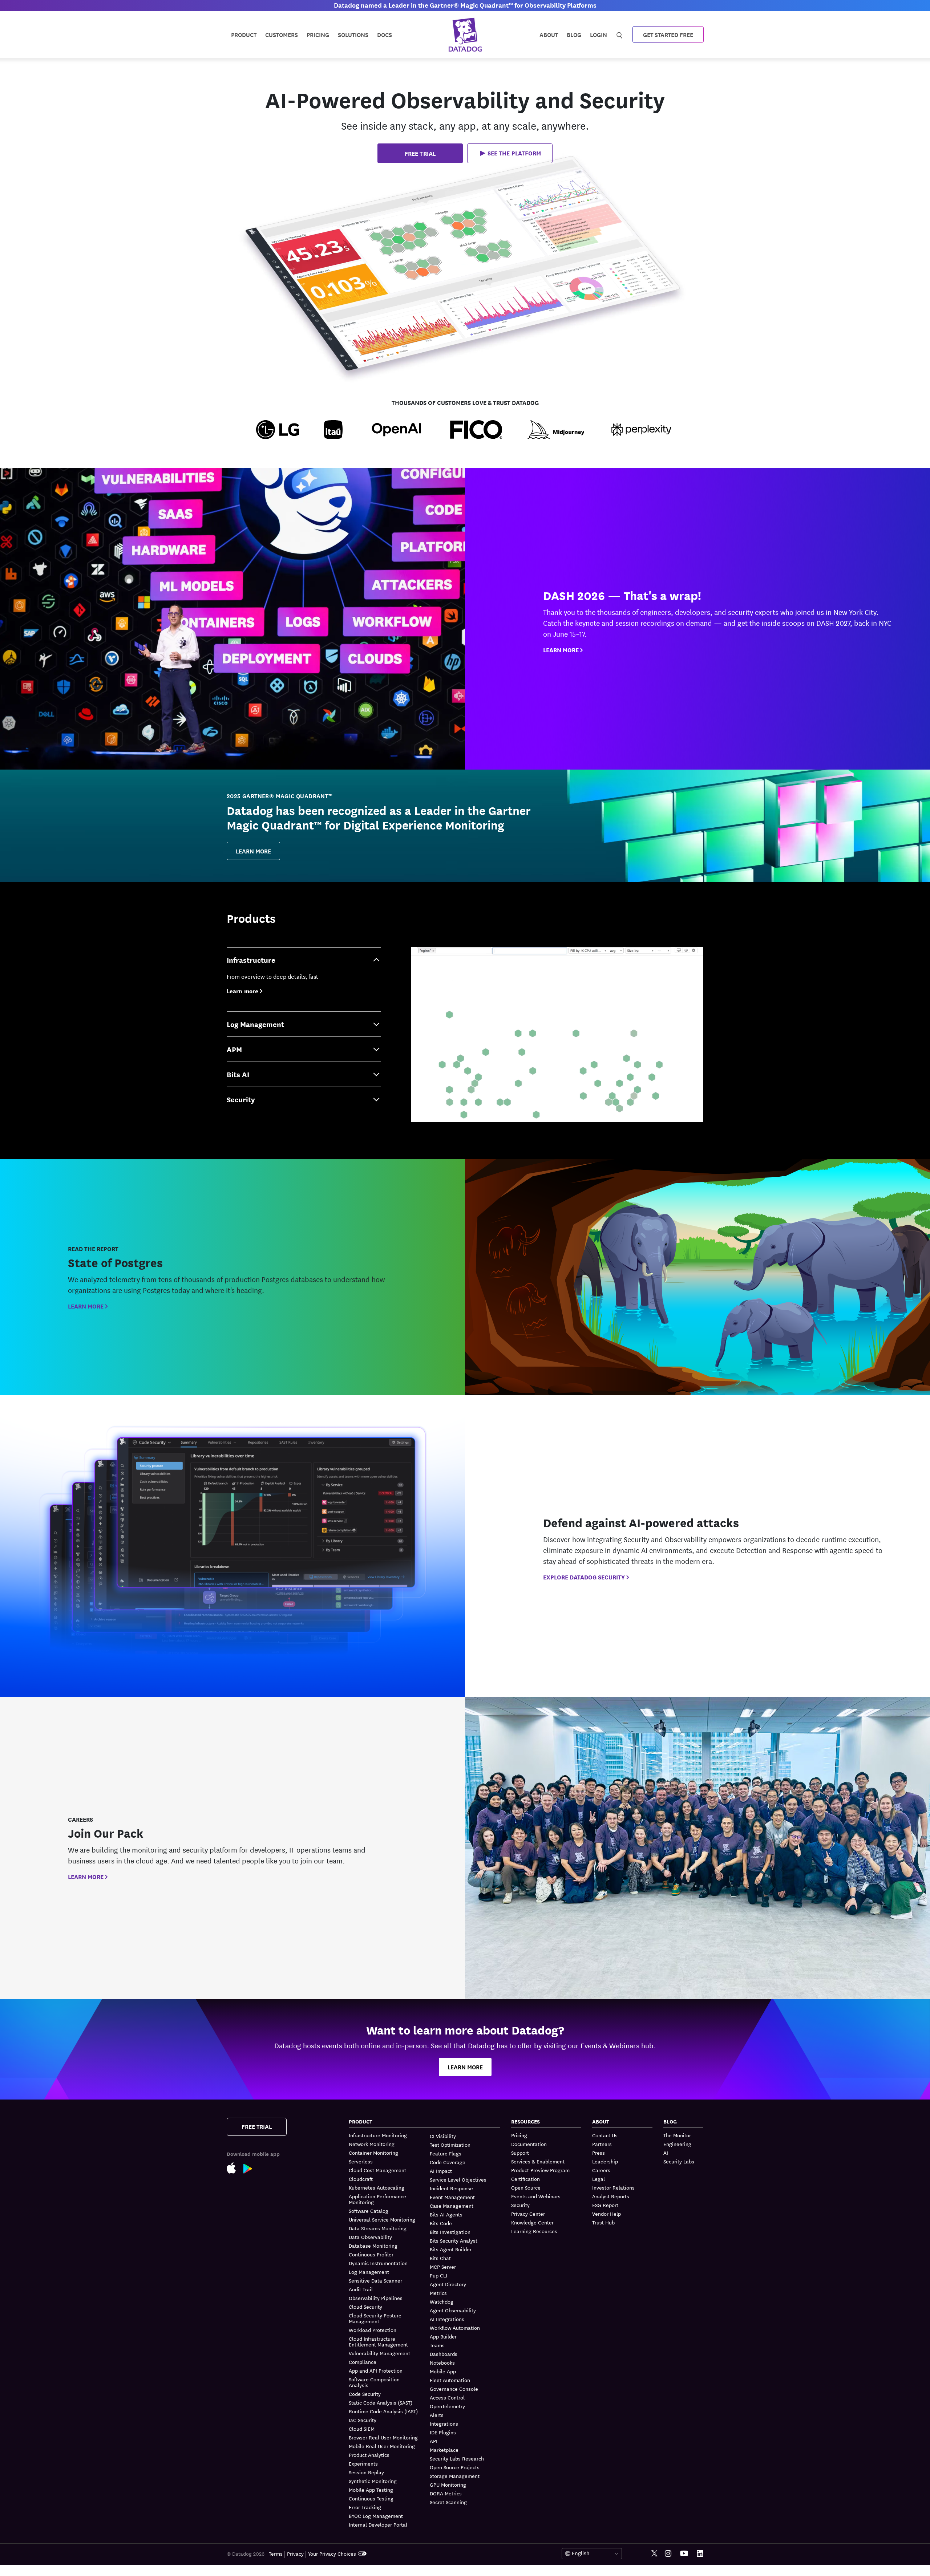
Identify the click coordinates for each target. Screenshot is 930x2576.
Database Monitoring (373, 2246)
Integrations (444, 2423)
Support (520, 2153)
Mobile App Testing (371, 2490)
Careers (601, 2170)
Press (599, 2153)
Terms (276, 2553)
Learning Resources (534, 2231)
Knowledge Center (532, 2222)
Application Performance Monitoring (377, 2199)
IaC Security (363, 2420)
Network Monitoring (372, 2144)
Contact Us (605, 2135)
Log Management (255, 1024)
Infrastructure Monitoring (378, 2135)
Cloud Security (365, 2307)
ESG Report (605, 2205)
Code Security (365, 2394)
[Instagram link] (668, 2554)
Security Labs (679, 2161)
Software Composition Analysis (374, 2382)
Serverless (361, 2161)
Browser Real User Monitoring (383, 2437)
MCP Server (443, 2267)
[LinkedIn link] (700, 2554)
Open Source (526, 2187)
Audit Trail (361, 2289)
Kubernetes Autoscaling (377, 2187)
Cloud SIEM (362, 2429)
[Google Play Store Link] (252, 2168)
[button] (510, 153)
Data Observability (370, 2237)
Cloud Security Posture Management (375, 2318)
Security (241, 1099)
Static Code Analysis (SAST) (381, 2402)
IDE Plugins (443, 2432)
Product (244, 34)
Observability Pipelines (376, 2298)
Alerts (437, 2415)
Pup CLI (438, 2275)
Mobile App (443, 2371)
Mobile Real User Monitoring (382, 2446)
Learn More (253, 851)
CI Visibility (443, 2136)
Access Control (447, 2397)
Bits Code (441, 2223)
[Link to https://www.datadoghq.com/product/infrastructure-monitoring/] (557, 1035)
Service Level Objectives (458, 2179)
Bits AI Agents (446, 2214)
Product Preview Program (540, 2170)
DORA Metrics (446, 2493)
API (434, 2441)
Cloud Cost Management (377, 2170)
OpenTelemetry (447, 2406)
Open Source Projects (455, 2467)
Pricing (519, 2135)
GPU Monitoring (448, 2484)
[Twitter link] (654, 2554)
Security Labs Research (457, 2458)
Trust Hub (603, 2222)
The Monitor (677, 2135)
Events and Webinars (536, 2196)
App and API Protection (376, 2370)
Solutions (353, 34)
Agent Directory (448, 2284)
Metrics (438, 2293)
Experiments (363, 2463)
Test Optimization (450, 2145)
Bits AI (238, 1074)
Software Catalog (369, 2211)
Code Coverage (448, 2162)
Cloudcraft (361, 2179)
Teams (437, 2345)
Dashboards (444, 2354)
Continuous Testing (371, 2498)
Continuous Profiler (371, 2254)
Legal (599, 2179)
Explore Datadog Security (584, 1577)
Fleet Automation (450, 2380)
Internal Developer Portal (378, 2524)
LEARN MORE (561, 650)
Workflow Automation (455, 2328)
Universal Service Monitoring (382, 2219)
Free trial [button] (420, 153)
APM (234, 1049)
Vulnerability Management (379, 2353)
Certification (525, 2179)
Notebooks (442, 2362)
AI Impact (441, 2171)
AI (666, 2153)
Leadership (605, 2161)
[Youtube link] (684, 2553)
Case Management (452, 2206)
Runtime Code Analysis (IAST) (383, 2411)
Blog (574, 34)
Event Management (452, 2197)
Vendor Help (606, 2214)
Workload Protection (373, 2330)
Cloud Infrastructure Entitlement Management (378, 2341)
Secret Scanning (448, 2502)
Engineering (677, 2144)
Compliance (363, 2362)
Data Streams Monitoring (378, 2228)
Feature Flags (446, 2153)
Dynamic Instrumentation (378, 2263)
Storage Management (455, 2476)
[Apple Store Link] (235, 2167)
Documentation (529, 2144)
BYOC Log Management (376, 2516)
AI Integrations (447, 2319)
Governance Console (454, 2389)
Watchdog (442, 2301)
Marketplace (444, 2450)
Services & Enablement (538, 2161)
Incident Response (451, 2188)
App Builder (443, 2336)
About (549, 34)
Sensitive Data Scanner (375, 2280)
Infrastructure (251, 960)
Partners (602, 2144)
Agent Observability (453, 2310)
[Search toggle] (620, 34)
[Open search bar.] (620, 34)
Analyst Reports (611, 2196)
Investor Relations (613, 2187)
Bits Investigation (450, 2232)
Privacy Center (528, 2214)
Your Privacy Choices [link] (332, 2553)
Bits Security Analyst (454, 2240)
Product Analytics (369, 2455)
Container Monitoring (373, 2153)
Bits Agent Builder (451, 2249)
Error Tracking (365, 2507)
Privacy (295, 2553)
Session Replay (366, 2472)
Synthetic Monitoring (373, 2481)
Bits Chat (440, 2258)
